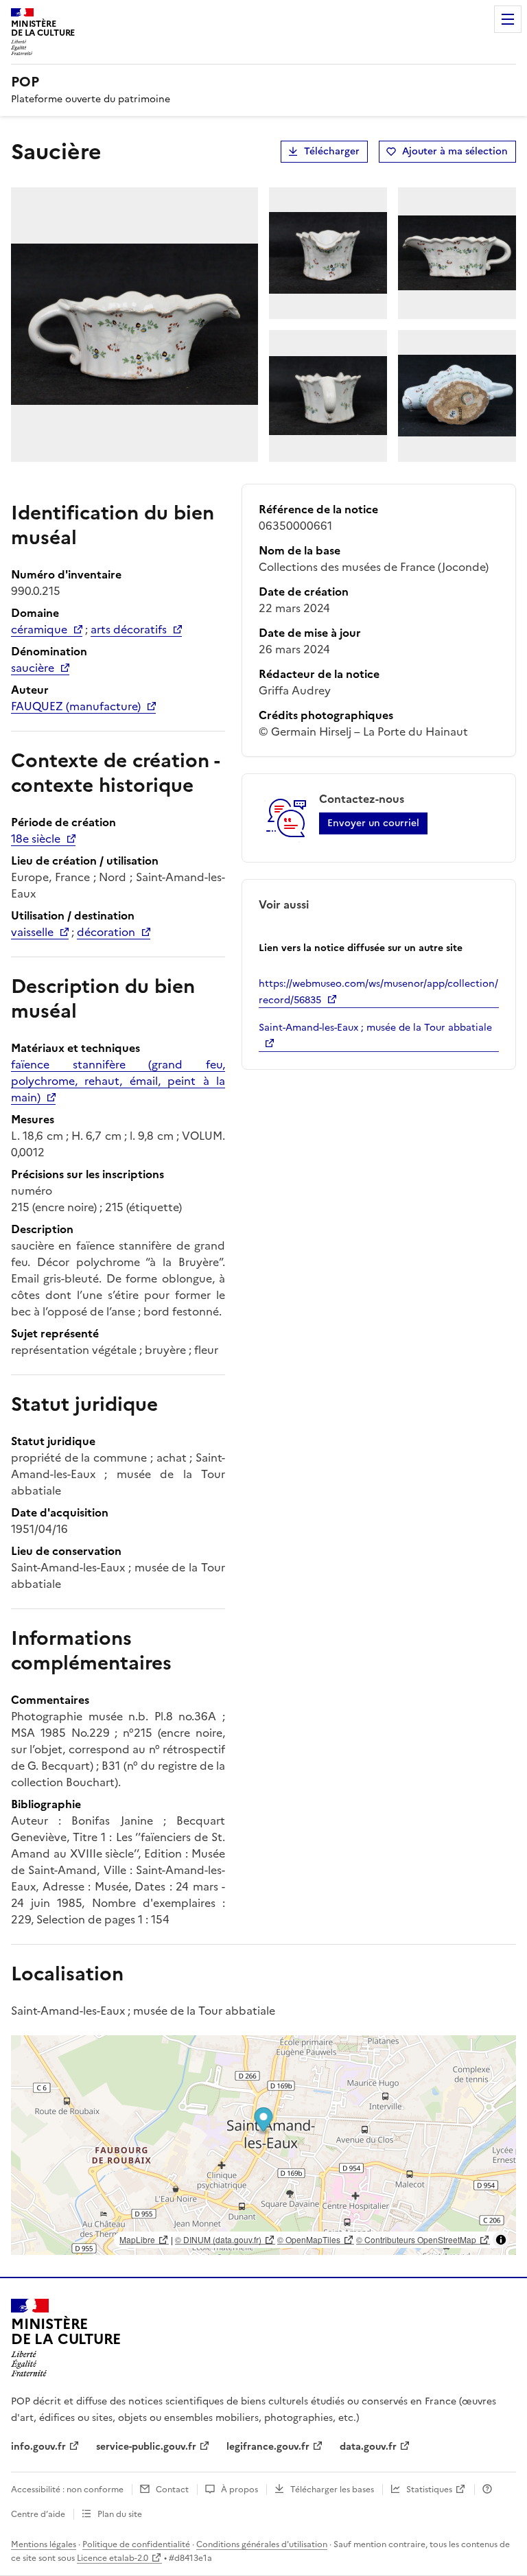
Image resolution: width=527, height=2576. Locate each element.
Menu (508, 19)
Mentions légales (44, 2544)
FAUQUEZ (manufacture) (76, 706)
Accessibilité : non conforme (67, 2490)
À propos (239, 2490)
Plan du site (120, 2514)
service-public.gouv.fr (146, 2447)
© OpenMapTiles (309, 2239)
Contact (172, 2490)
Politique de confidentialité (136, 2544)
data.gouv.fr (368, 2447)
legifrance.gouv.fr (268, 2447)
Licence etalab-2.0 (113, 2558)
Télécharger (332, 151)
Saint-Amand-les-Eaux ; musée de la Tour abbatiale (375, 1028)
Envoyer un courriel (373, 823)
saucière (33, 668)
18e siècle (36, 839)
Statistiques (429, 2490)
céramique (39, 629)
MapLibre (137, 2239)
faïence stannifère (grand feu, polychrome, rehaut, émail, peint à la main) (118, 1081)
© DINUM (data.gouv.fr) (218, 2239)
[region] (263, 2145)
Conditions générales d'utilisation (262, 2544)
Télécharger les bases (332, 2490)
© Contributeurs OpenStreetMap (416, 2239)
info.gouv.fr (38, 2447)
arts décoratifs (129, 629)
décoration (106, 932)
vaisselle (32, 932)
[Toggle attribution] (501, 2240)
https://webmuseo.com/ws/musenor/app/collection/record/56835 (378, 992)
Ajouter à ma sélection (455, 151)
